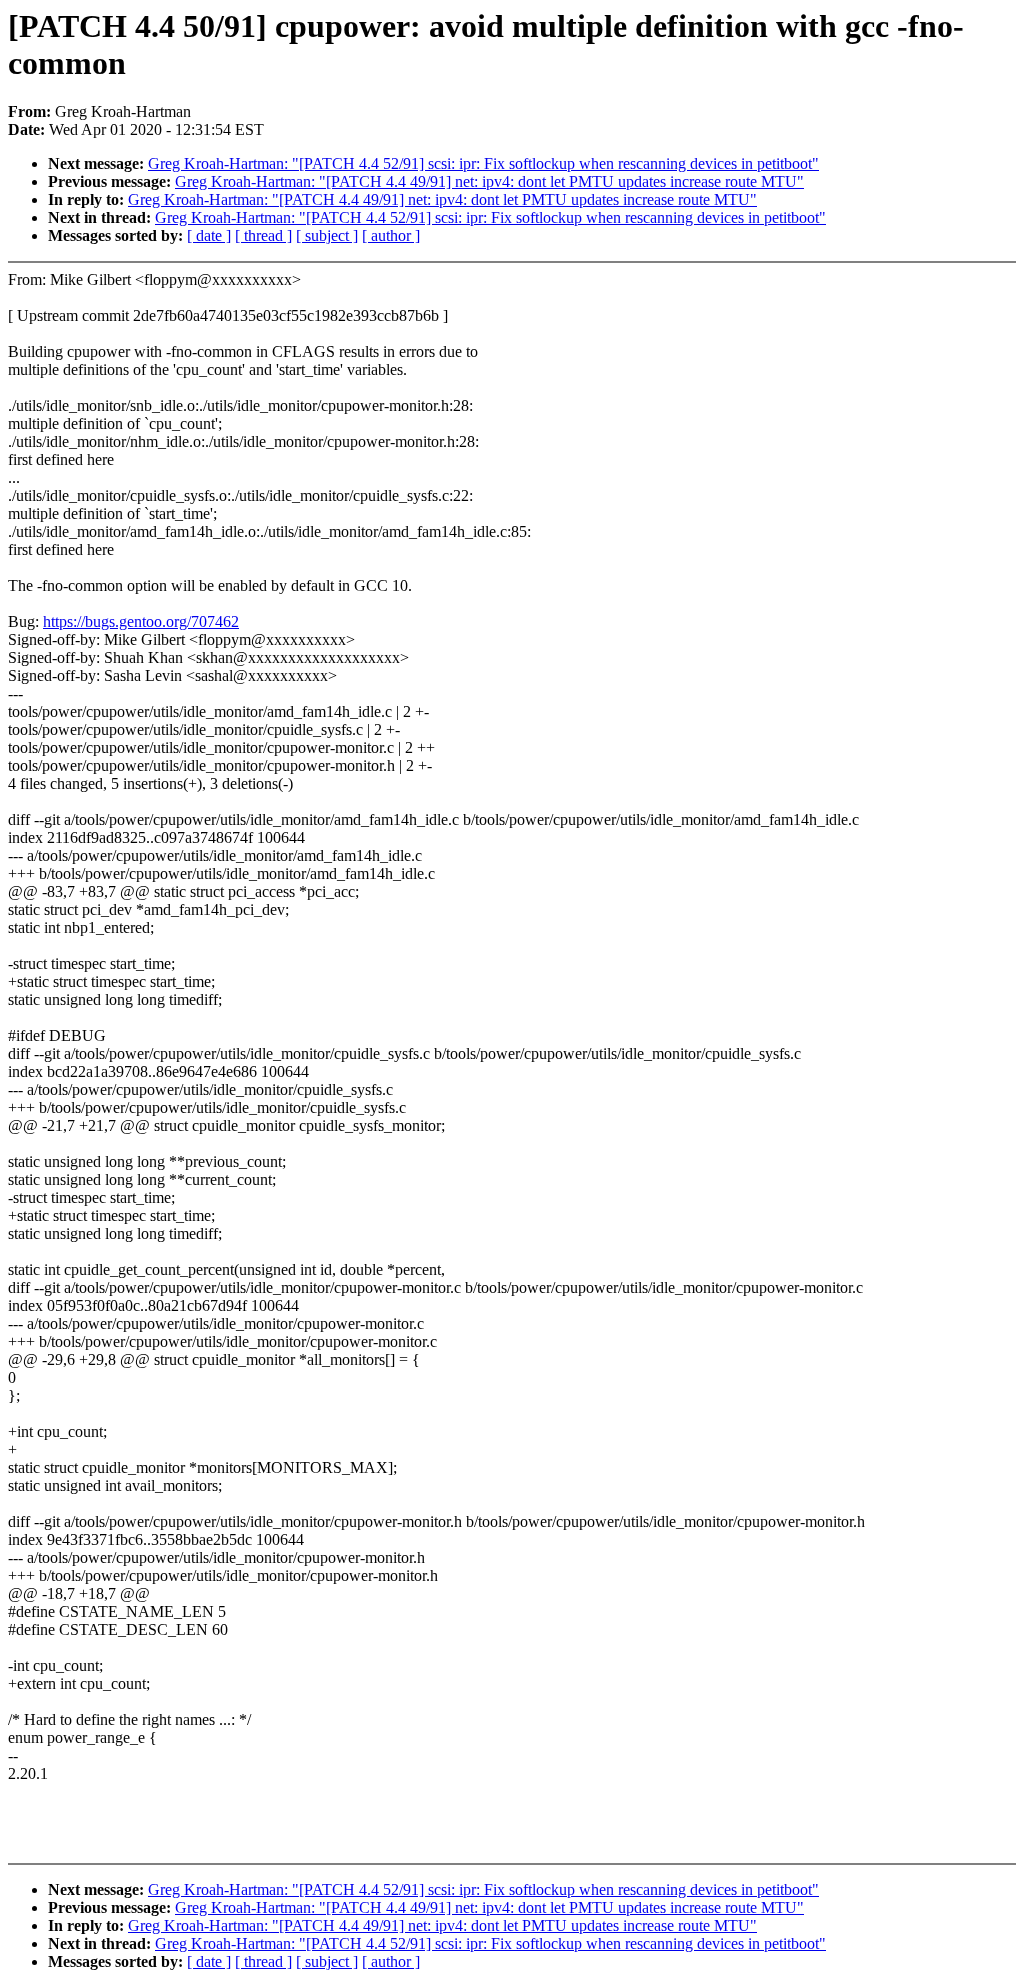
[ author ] (391, 235)
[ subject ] (327, 235)
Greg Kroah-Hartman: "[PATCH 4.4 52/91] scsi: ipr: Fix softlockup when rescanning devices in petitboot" (483, 163)
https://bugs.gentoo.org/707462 (141, 621)
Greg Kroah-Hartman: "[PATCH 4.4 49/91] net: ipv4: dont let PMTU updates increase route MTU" (489, 181)
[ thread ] (263, 235)
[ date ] (209, 235)
